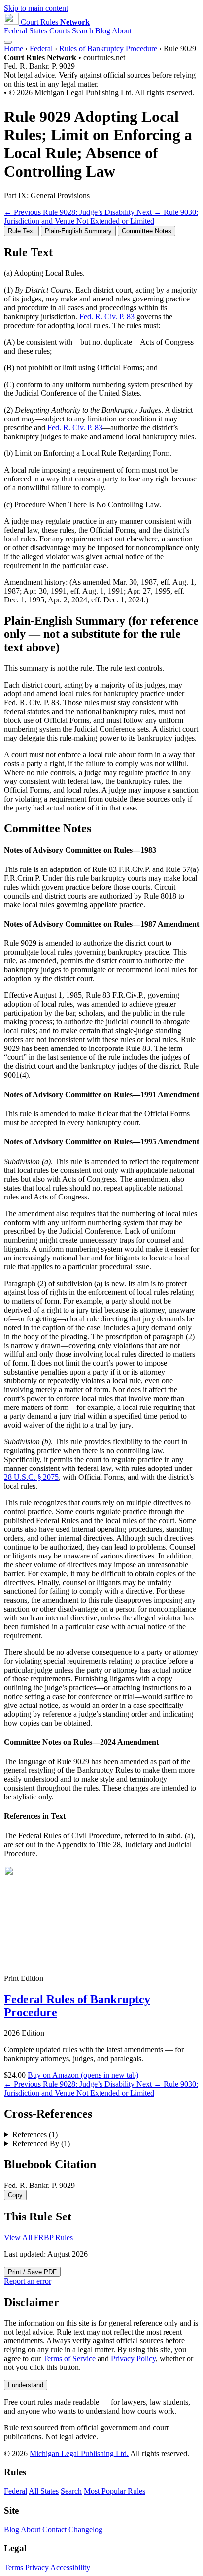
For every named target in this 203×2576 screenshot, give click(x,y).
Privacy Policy (133, 2358)
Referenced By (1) (41, 2143)
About (122, 31)
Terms (14, 2567)
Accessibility (70, 2567)
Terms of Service (69, 2358)
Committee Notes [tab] (147, 231)
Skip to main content (36, 8)
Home (14, 48)
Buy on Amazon (83, 2075)
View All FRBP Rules (38, 2237)
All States (44, 2491)
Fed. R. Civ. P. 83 (107, 316)
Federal (16, 31)
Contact (54, 2530)
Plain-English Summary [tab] (78, 231)
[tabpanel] (101, 425)
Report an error (28, 2281)
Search (83, 31)
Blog (103, 31)
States (38, 31)
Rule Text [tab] (21, 231)
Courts (60, 31)
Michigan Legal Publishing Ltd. (79, 2453)
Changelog (85, 2530)
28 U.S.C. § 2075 (31, 1477)
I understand (26, 2385)
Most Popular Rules (115, 2491)
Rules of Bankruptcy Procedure (108, 48)
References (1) (35, 2135)
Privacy (37, 2567)
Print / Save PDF (32, 2272)
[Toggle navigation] (8, 42)
